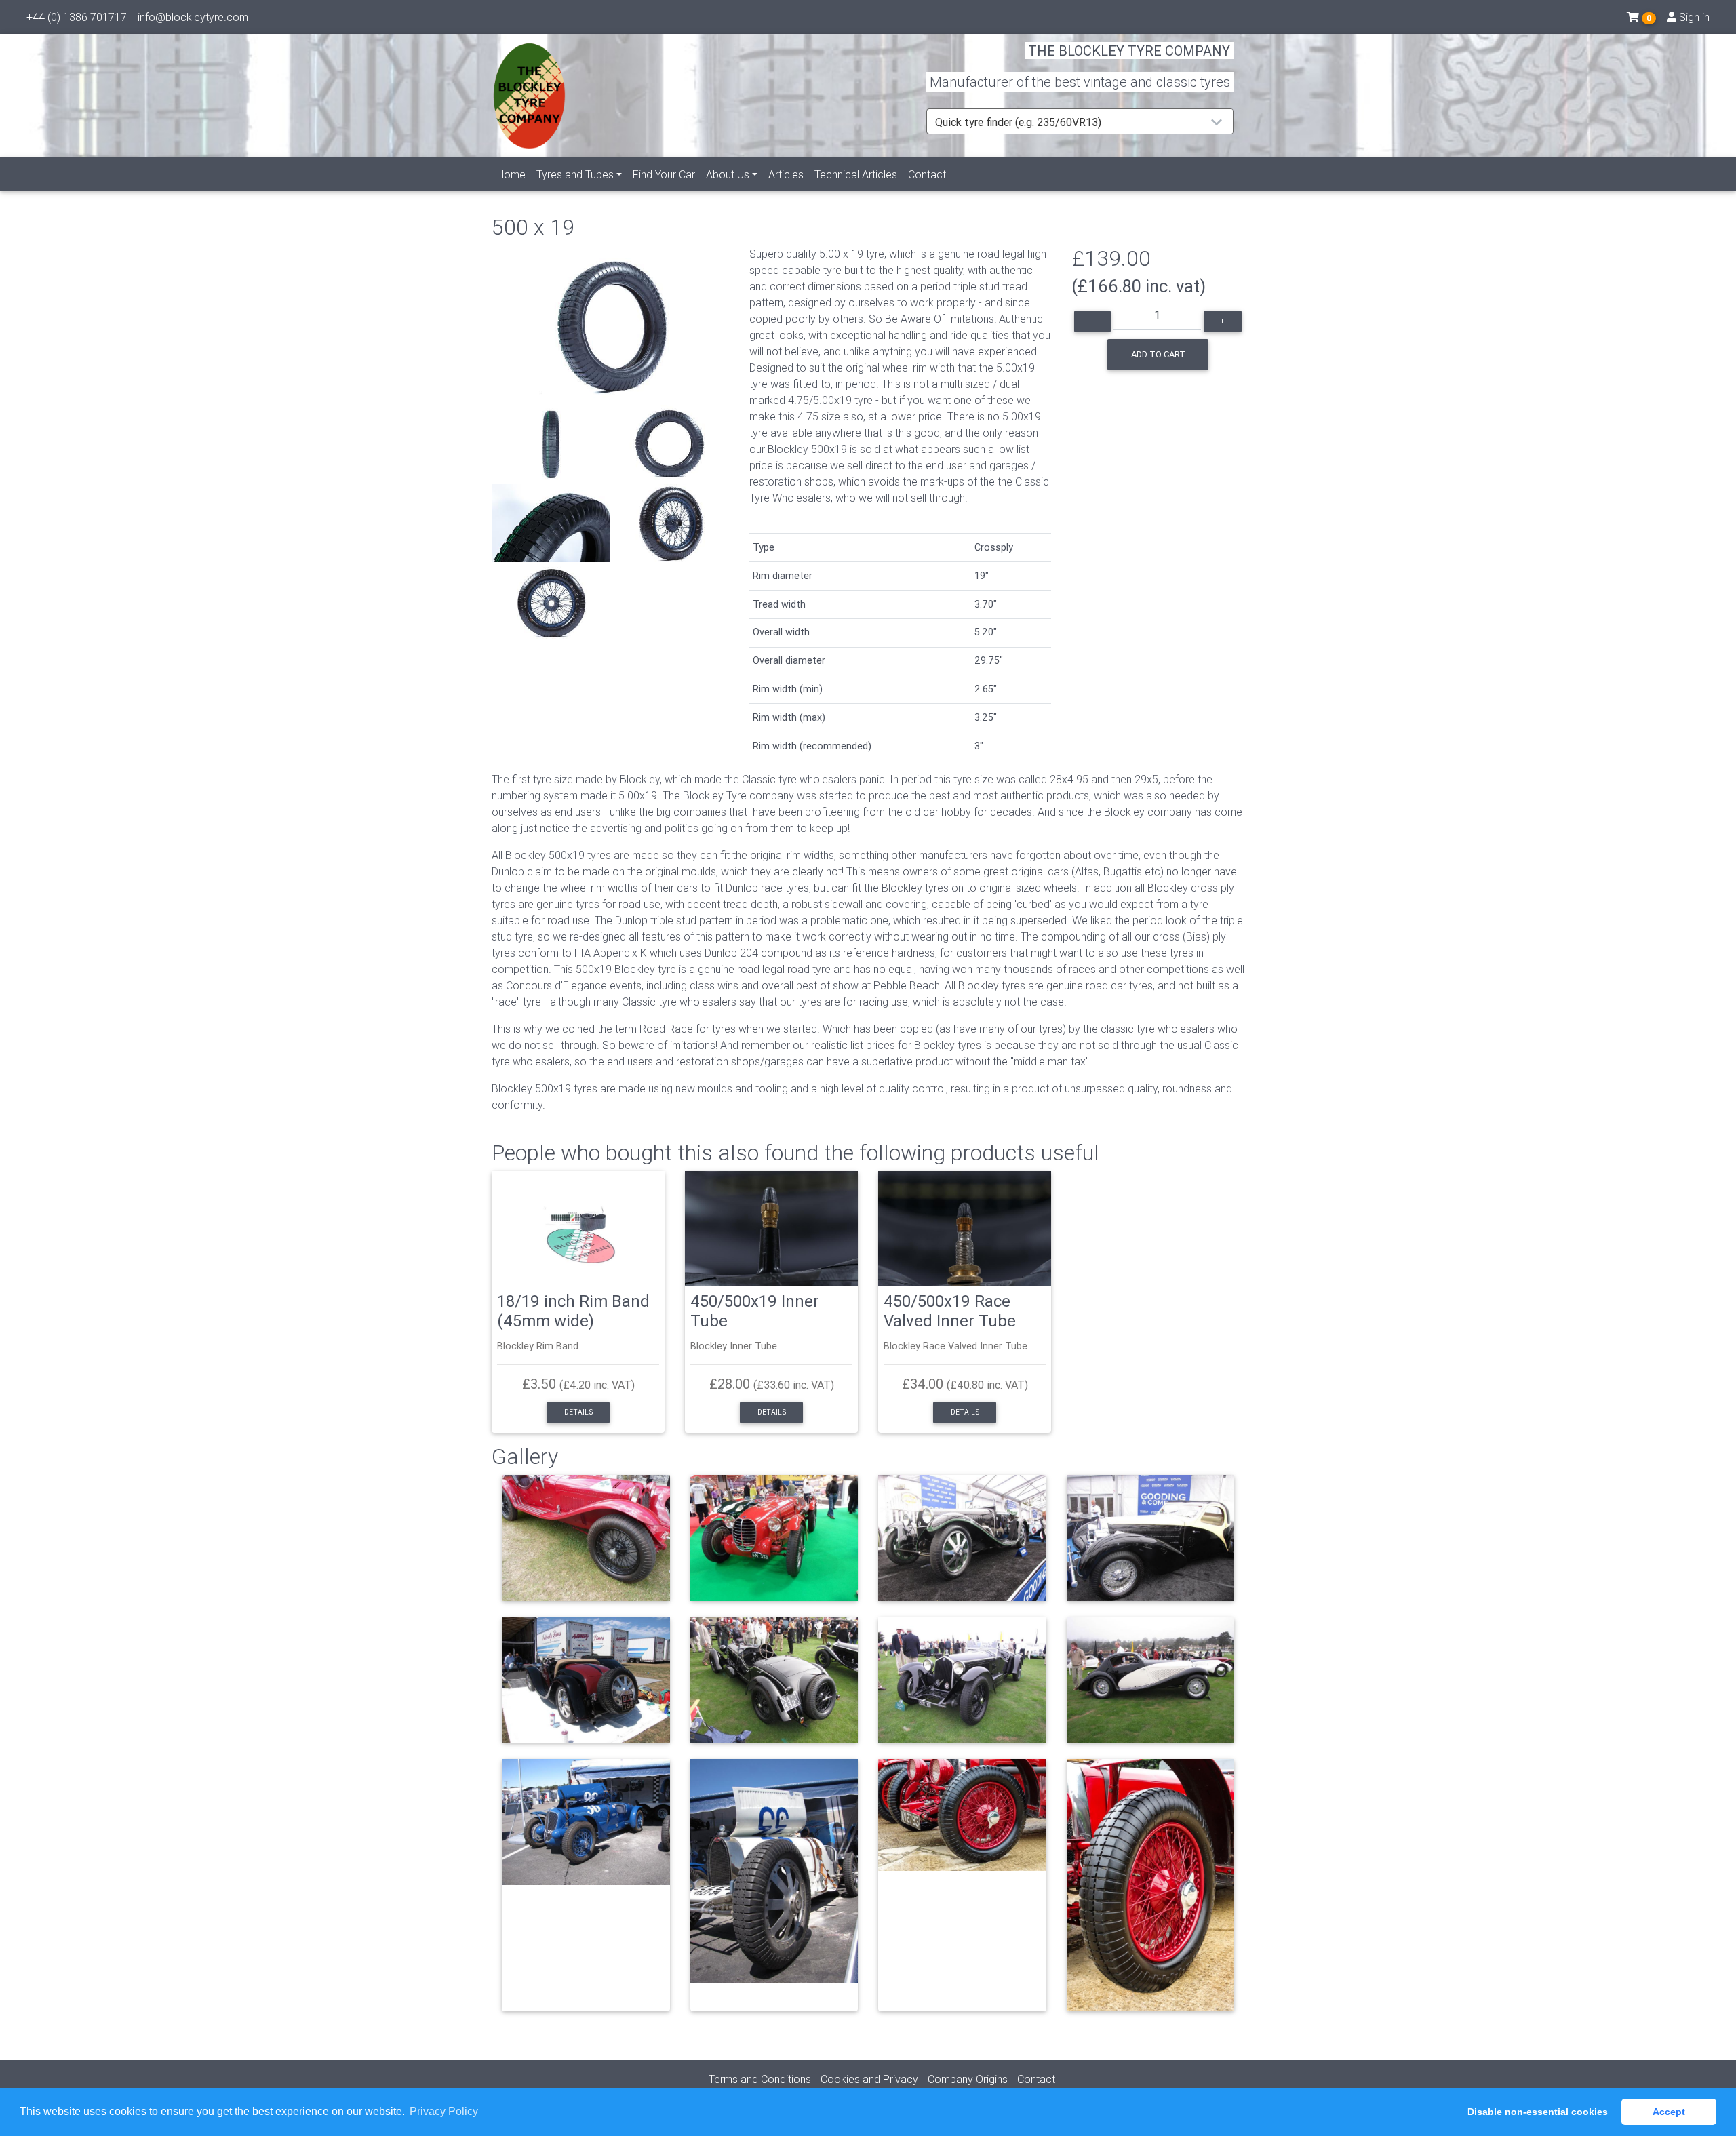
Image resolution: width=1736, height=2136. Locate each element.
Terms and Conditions (760, 2079)
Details (578, 1412)
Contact (927, 174)
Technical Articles (856, 174)
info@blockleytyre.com (193, 17)
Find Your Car (664, 174)
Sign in (1693, 17)
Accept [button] (1669, 2112)
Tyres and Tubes (575, 174)
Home (511, 174)
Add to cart (1158, 354)
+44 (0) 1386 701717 (77, 17)
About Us (728, 174)
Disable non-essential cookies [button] (1538, 2112)
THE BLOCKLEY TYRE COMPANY (1129, 51)
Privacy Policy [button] (444, 2111)
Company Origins (968, 2079)
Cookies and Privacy (869, 2079)
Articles (786, 174)
